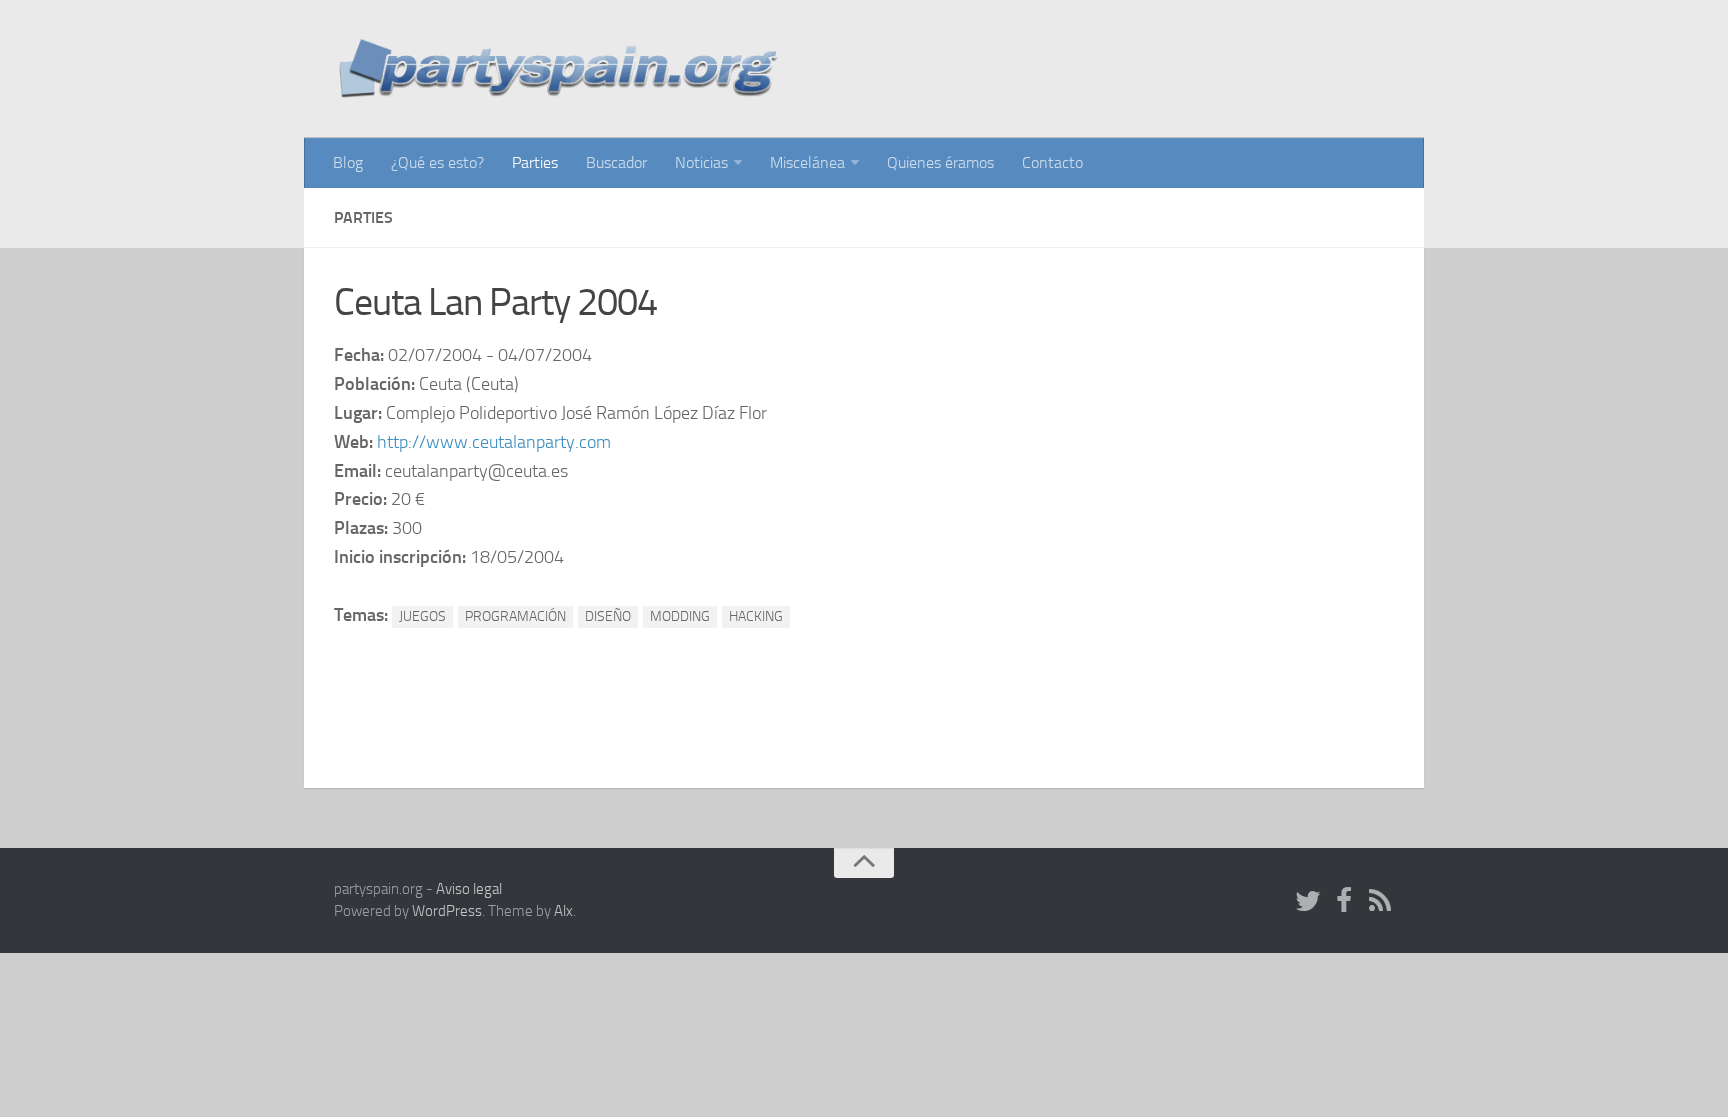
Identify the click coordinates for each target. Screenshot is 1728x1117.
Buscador (616, 162)
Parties (535, 162)
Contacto (1052, 162)
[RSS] (1380, 902)
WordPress (447, 911)
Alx (563, 911)
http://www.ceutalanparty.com (494, 442)
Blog (348, 162)
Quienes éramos (940, 162)
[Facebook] (1344, 902)
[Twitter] (1308, 902)
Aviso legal (469, 889)
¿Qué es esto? (437, 162)
